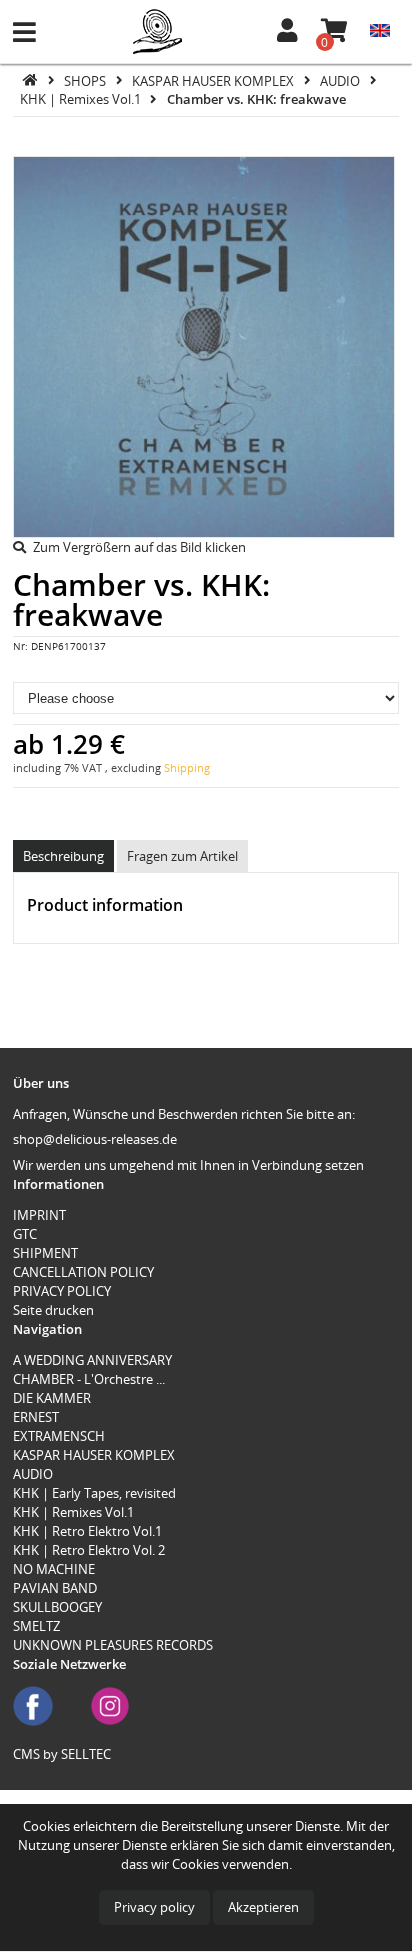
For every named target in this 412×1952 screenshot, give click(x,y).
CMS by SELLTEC (62, 1754)
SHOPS (86, 80)
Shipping (187, 767)
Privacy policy (154, 1907)
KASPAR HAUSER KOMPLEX (214, 80)
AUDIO (341, 80)
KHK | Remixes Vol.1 (82, 99)
